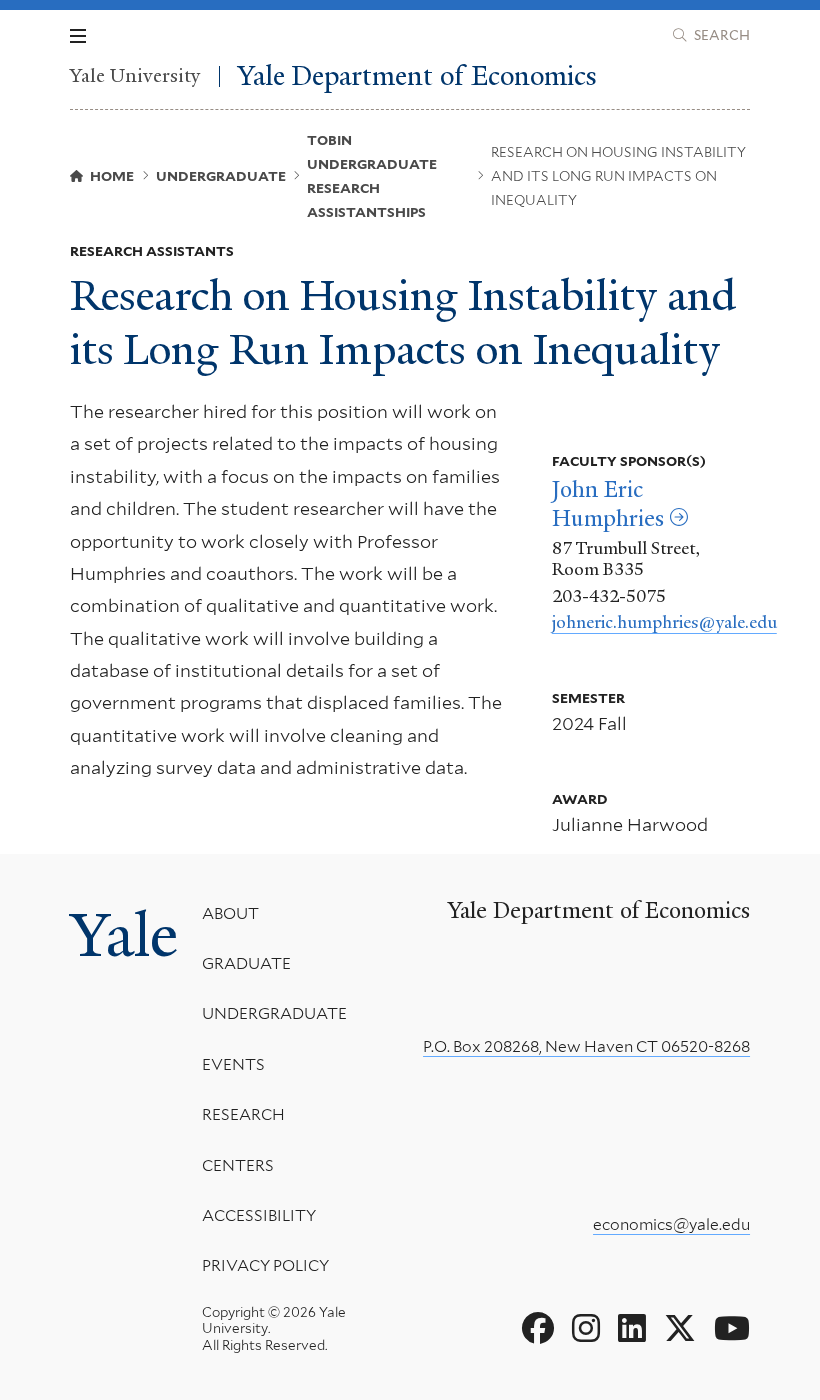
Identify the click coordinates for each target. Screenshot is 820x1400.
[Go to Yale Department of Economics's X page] (680, 1329)
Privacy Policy (265, 1265)
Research (243, 1114)
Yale (124, 935)
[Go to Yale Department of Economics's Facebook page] (538, 1329)
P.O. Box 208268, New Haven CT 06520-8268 (586, 1046)
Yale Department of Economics (417, 76)
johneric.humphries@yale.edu (664, 622)
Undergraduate (274, 1013)
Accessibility (259, 1215)
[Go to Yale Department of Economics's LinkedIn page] (632, 1329)
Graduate (246, 963)
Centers (238, 1165)
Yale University (135, 76)
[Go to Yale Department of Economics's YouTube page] (732, 1329)
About (230, 913)
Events (233, 1064)
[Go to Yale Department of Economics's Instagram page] (586, 1329)
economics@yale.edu (671, 1224)
